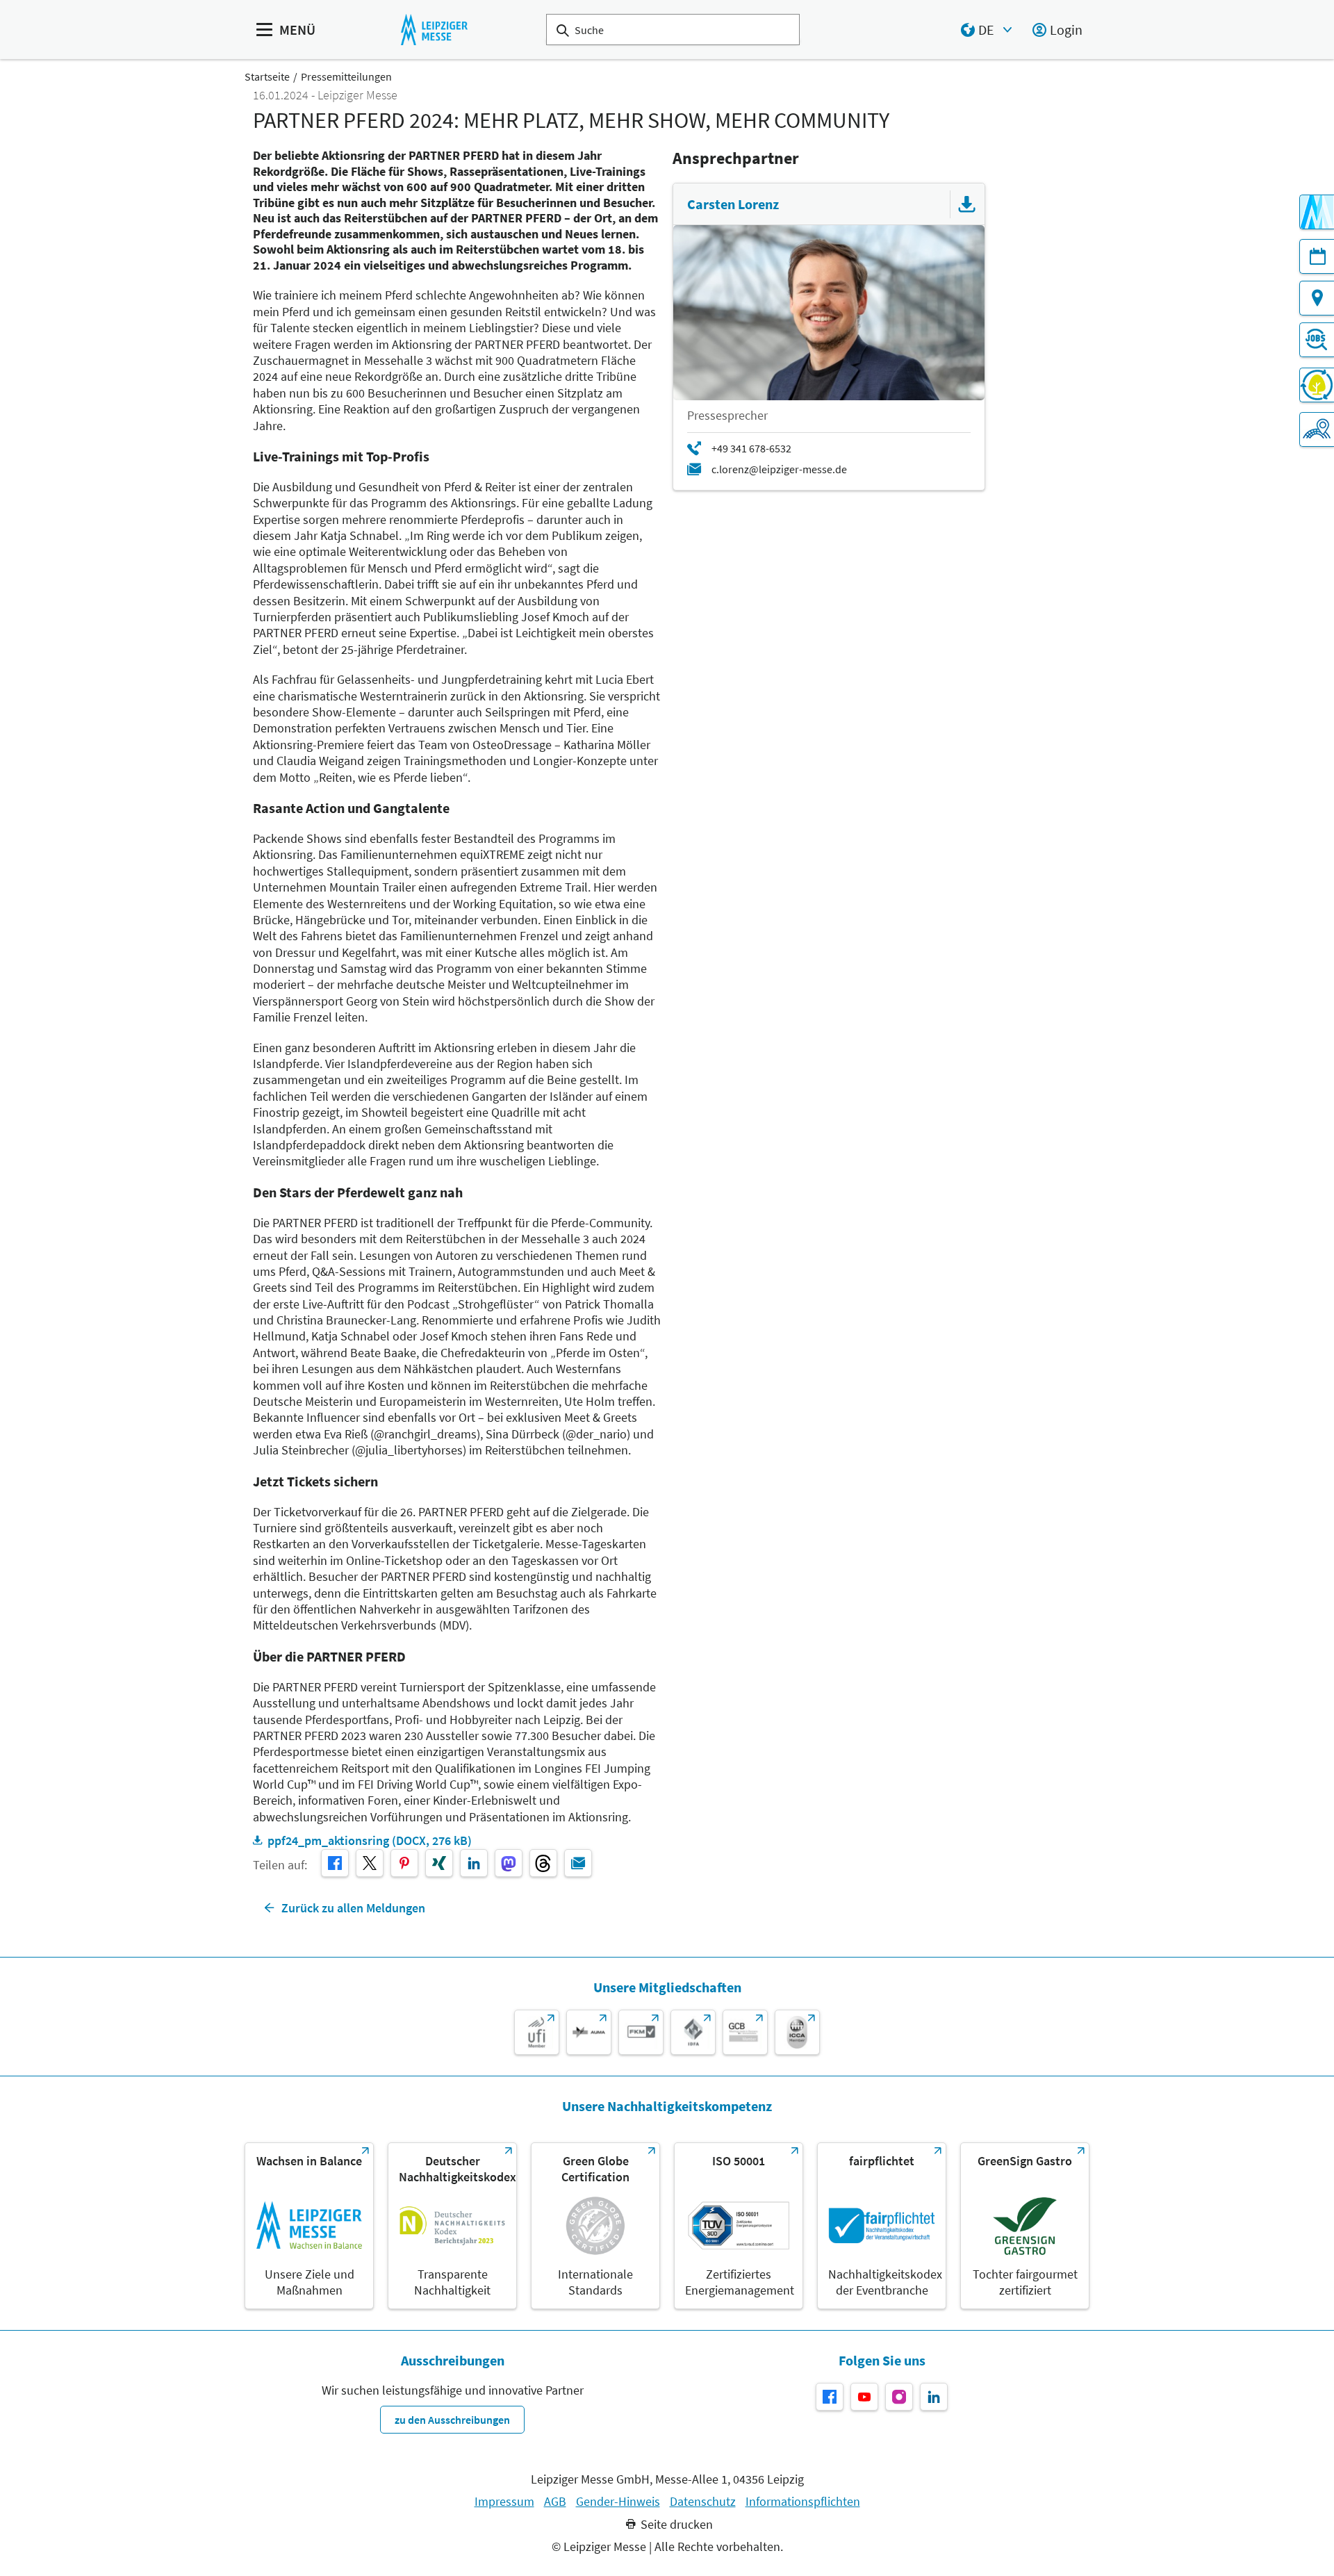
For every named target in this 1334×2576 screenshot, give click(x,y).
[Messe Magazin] (1317, 212)
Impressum (504, 2502)
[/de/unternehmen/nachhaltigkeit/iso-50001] (739, 2226)
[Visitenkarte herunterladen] (967, 204)
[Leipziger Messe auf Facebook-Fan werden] (830, 2397)
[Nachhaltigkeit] (1317, 385)
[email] (578, 1863)
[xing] (439, 1863)
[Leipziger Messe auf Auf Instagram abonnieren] (899, 2397)
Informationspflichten (803, 2502)
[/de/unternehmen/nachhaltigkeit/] (309, 2226)
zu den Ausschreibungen (452, 2420)
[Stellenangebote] (1317, 340)
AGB (555, 2502)
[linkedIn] (474, 1863)
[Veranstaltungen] (1317, 256)
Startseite (267, 76)
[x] (370, 1863)
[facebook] (335, 1863)
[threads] (543, 1863)
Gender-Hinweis (618, 2502)
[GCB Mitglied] (745, 2032)
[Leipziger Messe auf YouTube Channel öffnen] (864, 2397)
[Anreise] (1317, 298)
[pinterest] (404, 1863)
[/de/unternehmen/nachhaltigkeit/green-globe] (595, 2226)
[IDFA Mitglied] (693, 2032)
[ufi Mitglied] (537, 2032)
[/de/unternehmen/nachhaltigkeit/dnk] (452, 2226)
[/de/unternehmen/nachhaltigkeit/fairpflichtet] (882, 2226)
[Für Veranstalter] (1317, 429)
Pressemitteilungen (346, 76)
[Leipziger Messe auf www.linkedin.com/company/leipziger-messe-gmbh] (934, 2397)
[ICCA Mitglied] (797, 2032)
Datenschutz (703, 2502)
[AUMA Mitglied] (589, 2032)
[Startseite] (434, 30)
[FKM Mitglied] (641, 2032)
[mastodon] (509, 1863)
